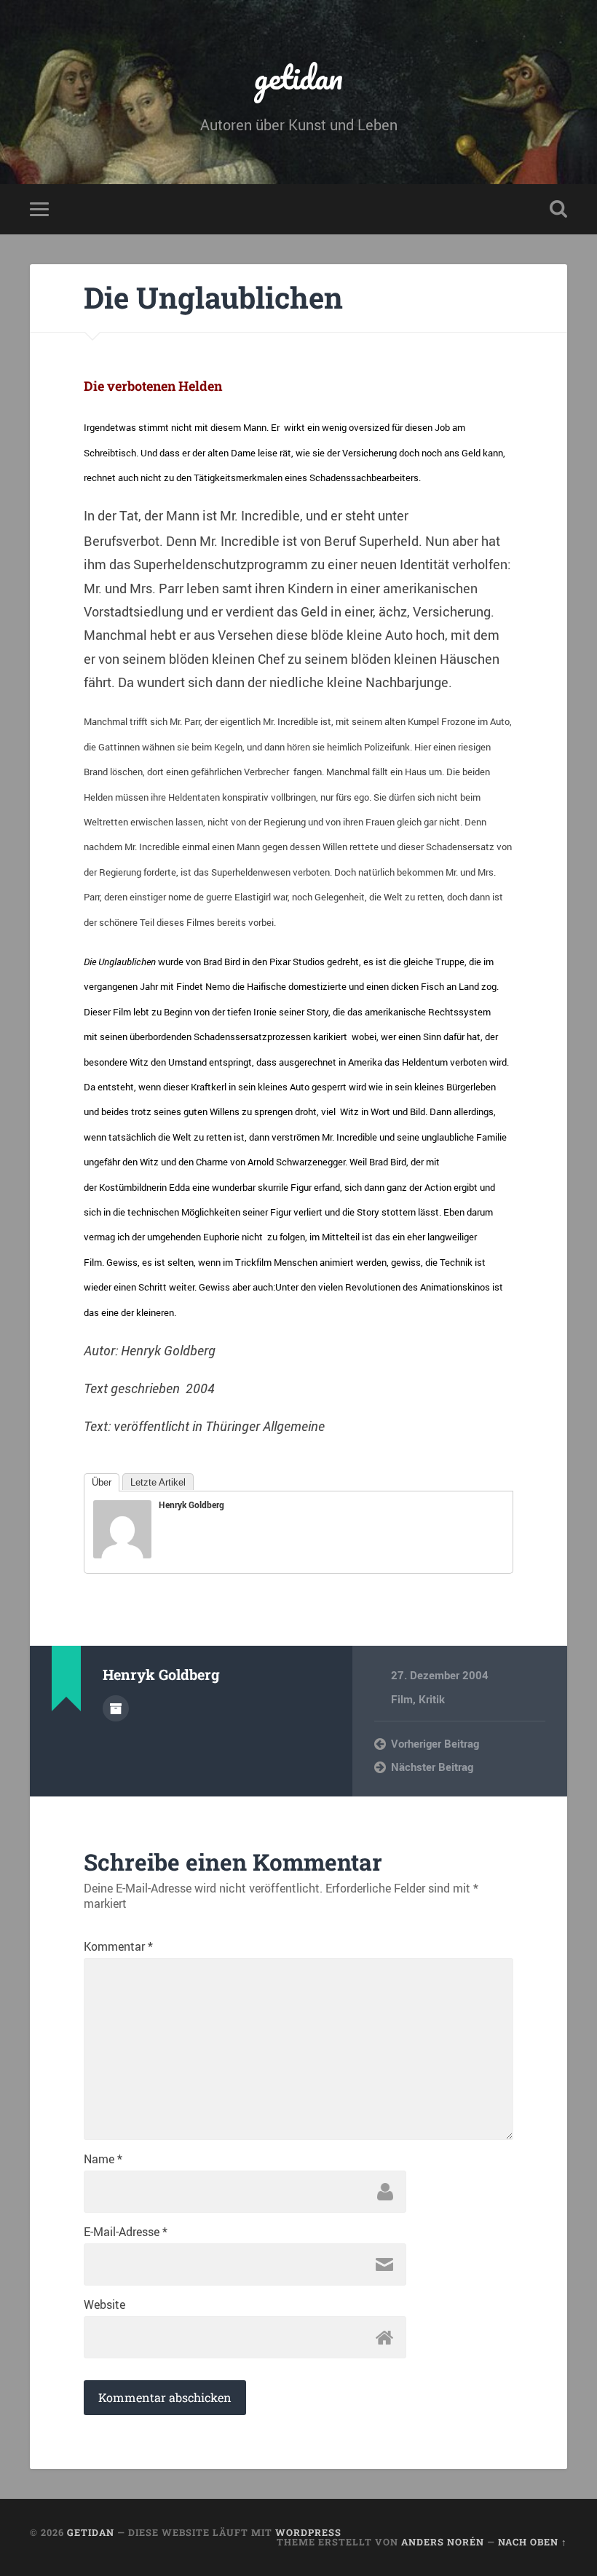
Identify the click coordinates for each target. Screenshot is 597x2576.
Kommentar (118, 1946)
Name (103, 2159)
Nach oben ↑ (533, 2542)
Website (104, 2304)
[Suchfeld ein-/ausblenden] (558, 209)
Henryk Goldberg (191, 1505)
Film (402, 1699)
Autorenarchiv (116, 1708)
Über (102, 1482)
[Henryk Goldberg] (122, 1553)
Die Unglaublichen (213, 297)
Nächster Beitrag (432, 1767)
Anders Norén (443, 2542)
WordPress (308, 2532)
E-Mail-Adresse (126, 2232)
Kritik (432, 1699)
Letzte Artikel (158, 1482)
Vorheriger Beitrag (435, 1743)
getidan (298, 77)
